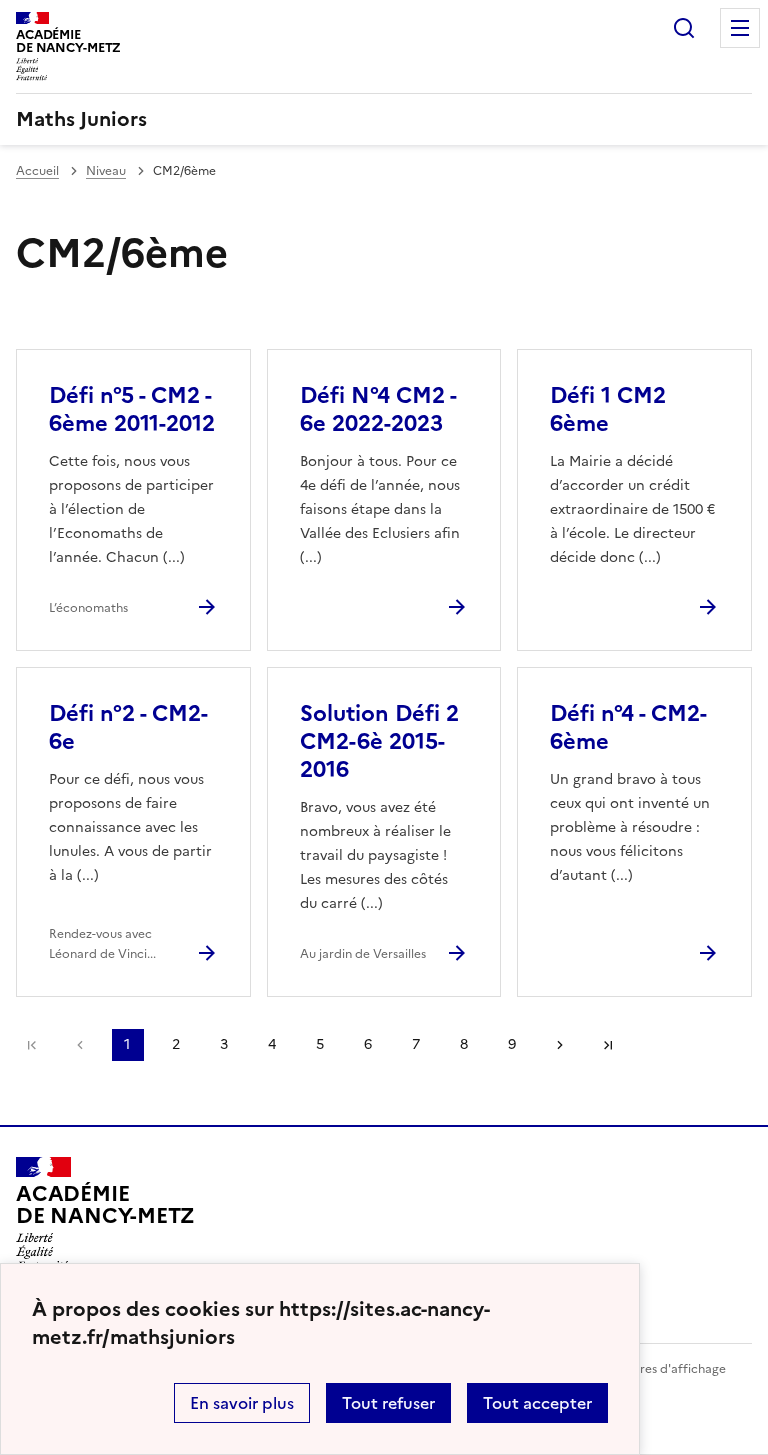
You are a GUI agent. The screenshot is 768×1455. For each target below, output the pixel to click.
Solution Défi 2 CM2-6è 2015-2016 (379, 741)
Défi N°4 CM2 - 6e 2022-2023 (378, 409)
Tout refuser (388, 1403)
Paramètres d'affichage (658, 1369)
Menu (740, 28)
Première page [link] (32, 1045)
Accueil (37, 171)
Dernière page (608, 1045)
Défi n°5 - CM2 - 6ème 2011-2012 (132, 409)
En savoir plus (242, 1403)
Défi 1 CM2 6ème (608, 409)
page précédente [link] (80, 1045)
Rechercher (684, 28)
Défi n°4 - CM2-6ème (628, 727)
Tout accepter (537, 1403)
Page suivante (560, 1045)
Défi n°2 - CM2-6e (128, 727)
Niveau (106, 171)
